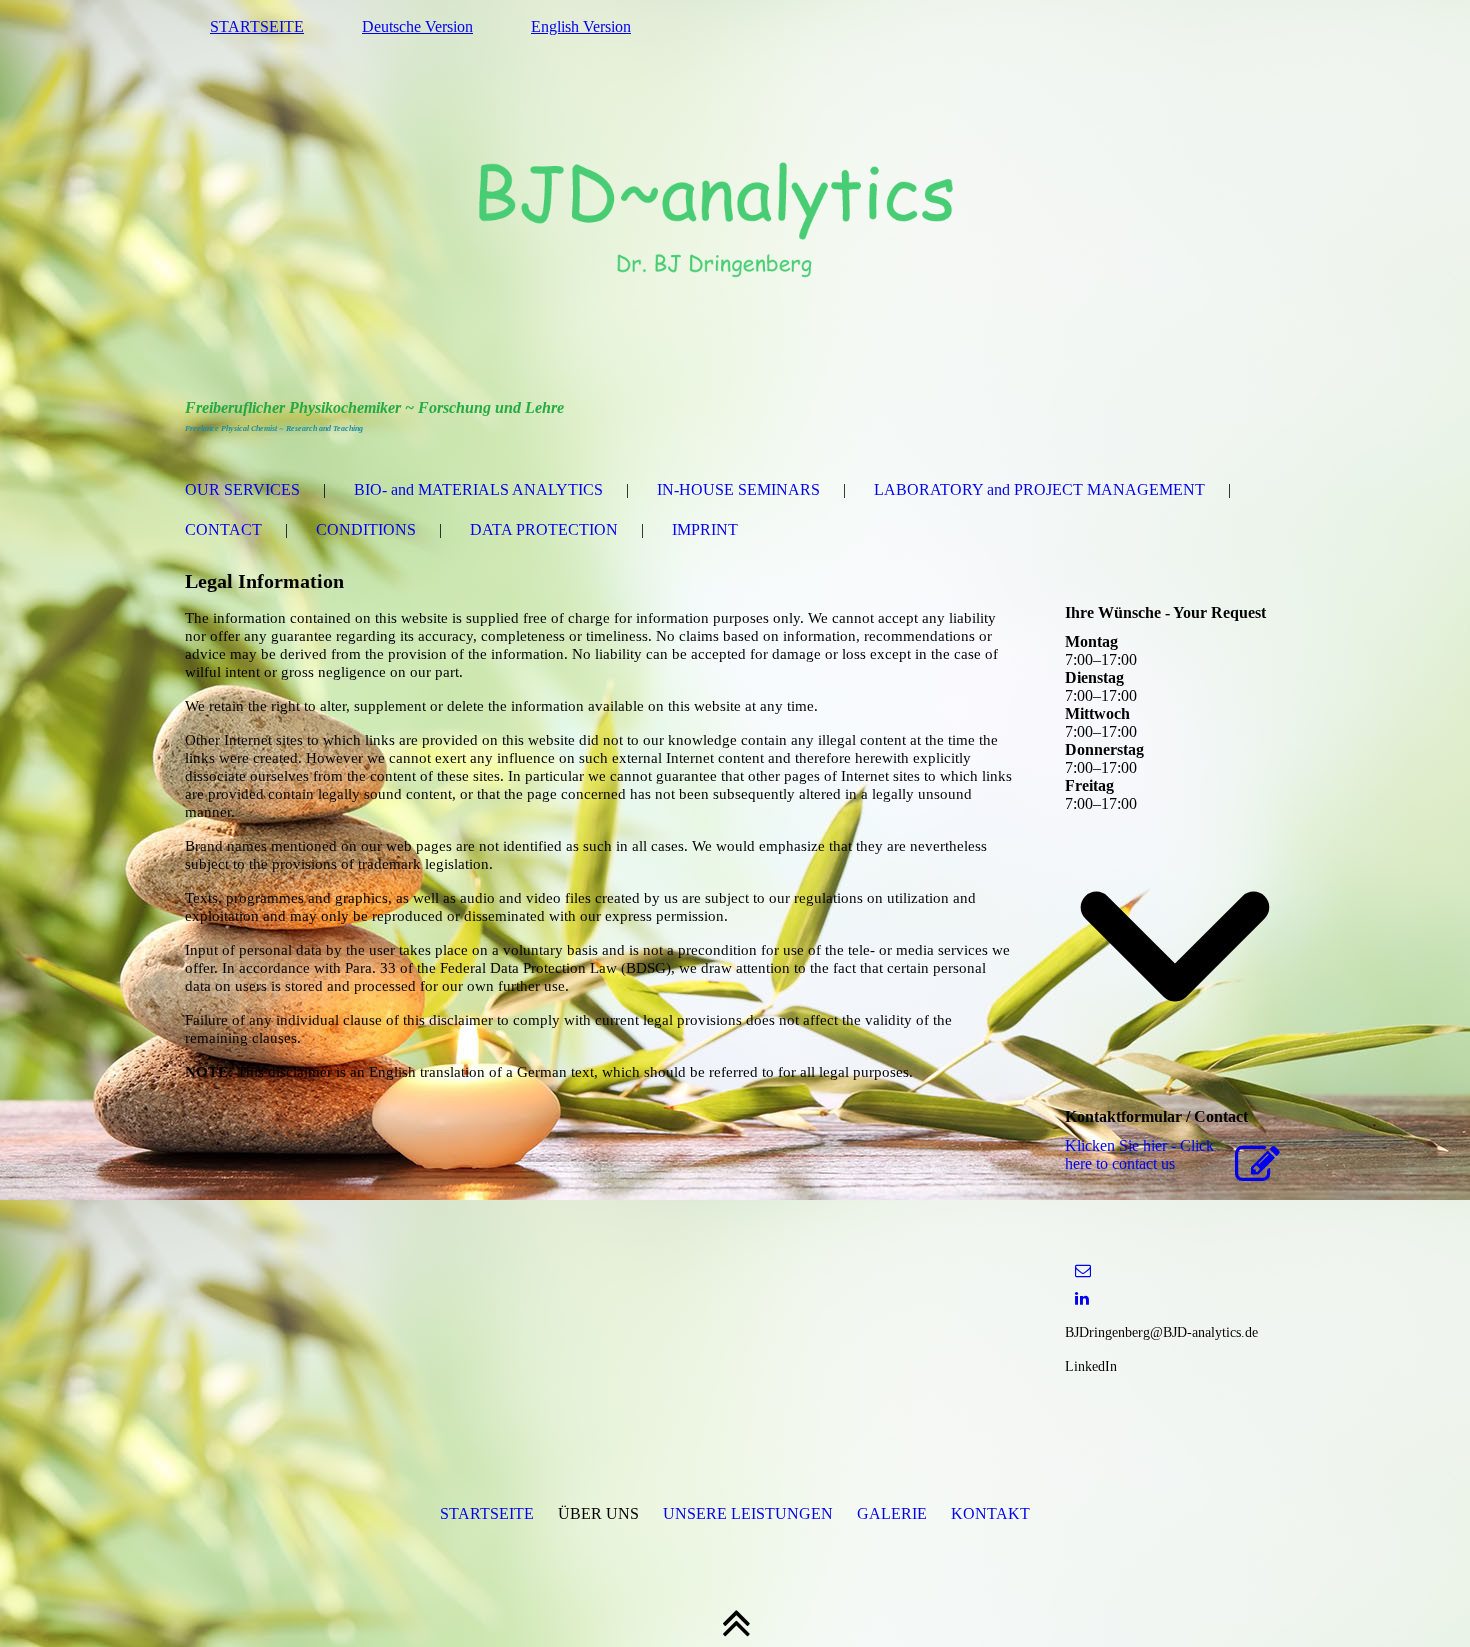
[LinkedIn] (1082, 1298)
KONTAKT (990, 1513)
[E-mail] (1083, 1270)
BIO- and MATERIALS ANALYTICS (478, 489)
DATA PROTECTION (544, 529)
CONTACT (223, 529)
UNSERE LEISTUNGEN (748, 1513)
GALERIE (892, 1513)
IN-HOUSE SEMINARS (738, 489)
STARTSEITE (257, 26)
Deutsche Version (417, 26)
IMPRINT (705, 529)
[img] (735, 225)
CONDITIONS (366, 529)
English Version (581, 26)
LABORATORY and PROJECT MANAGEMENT (1039, 489)
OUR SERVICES (242, 489)
